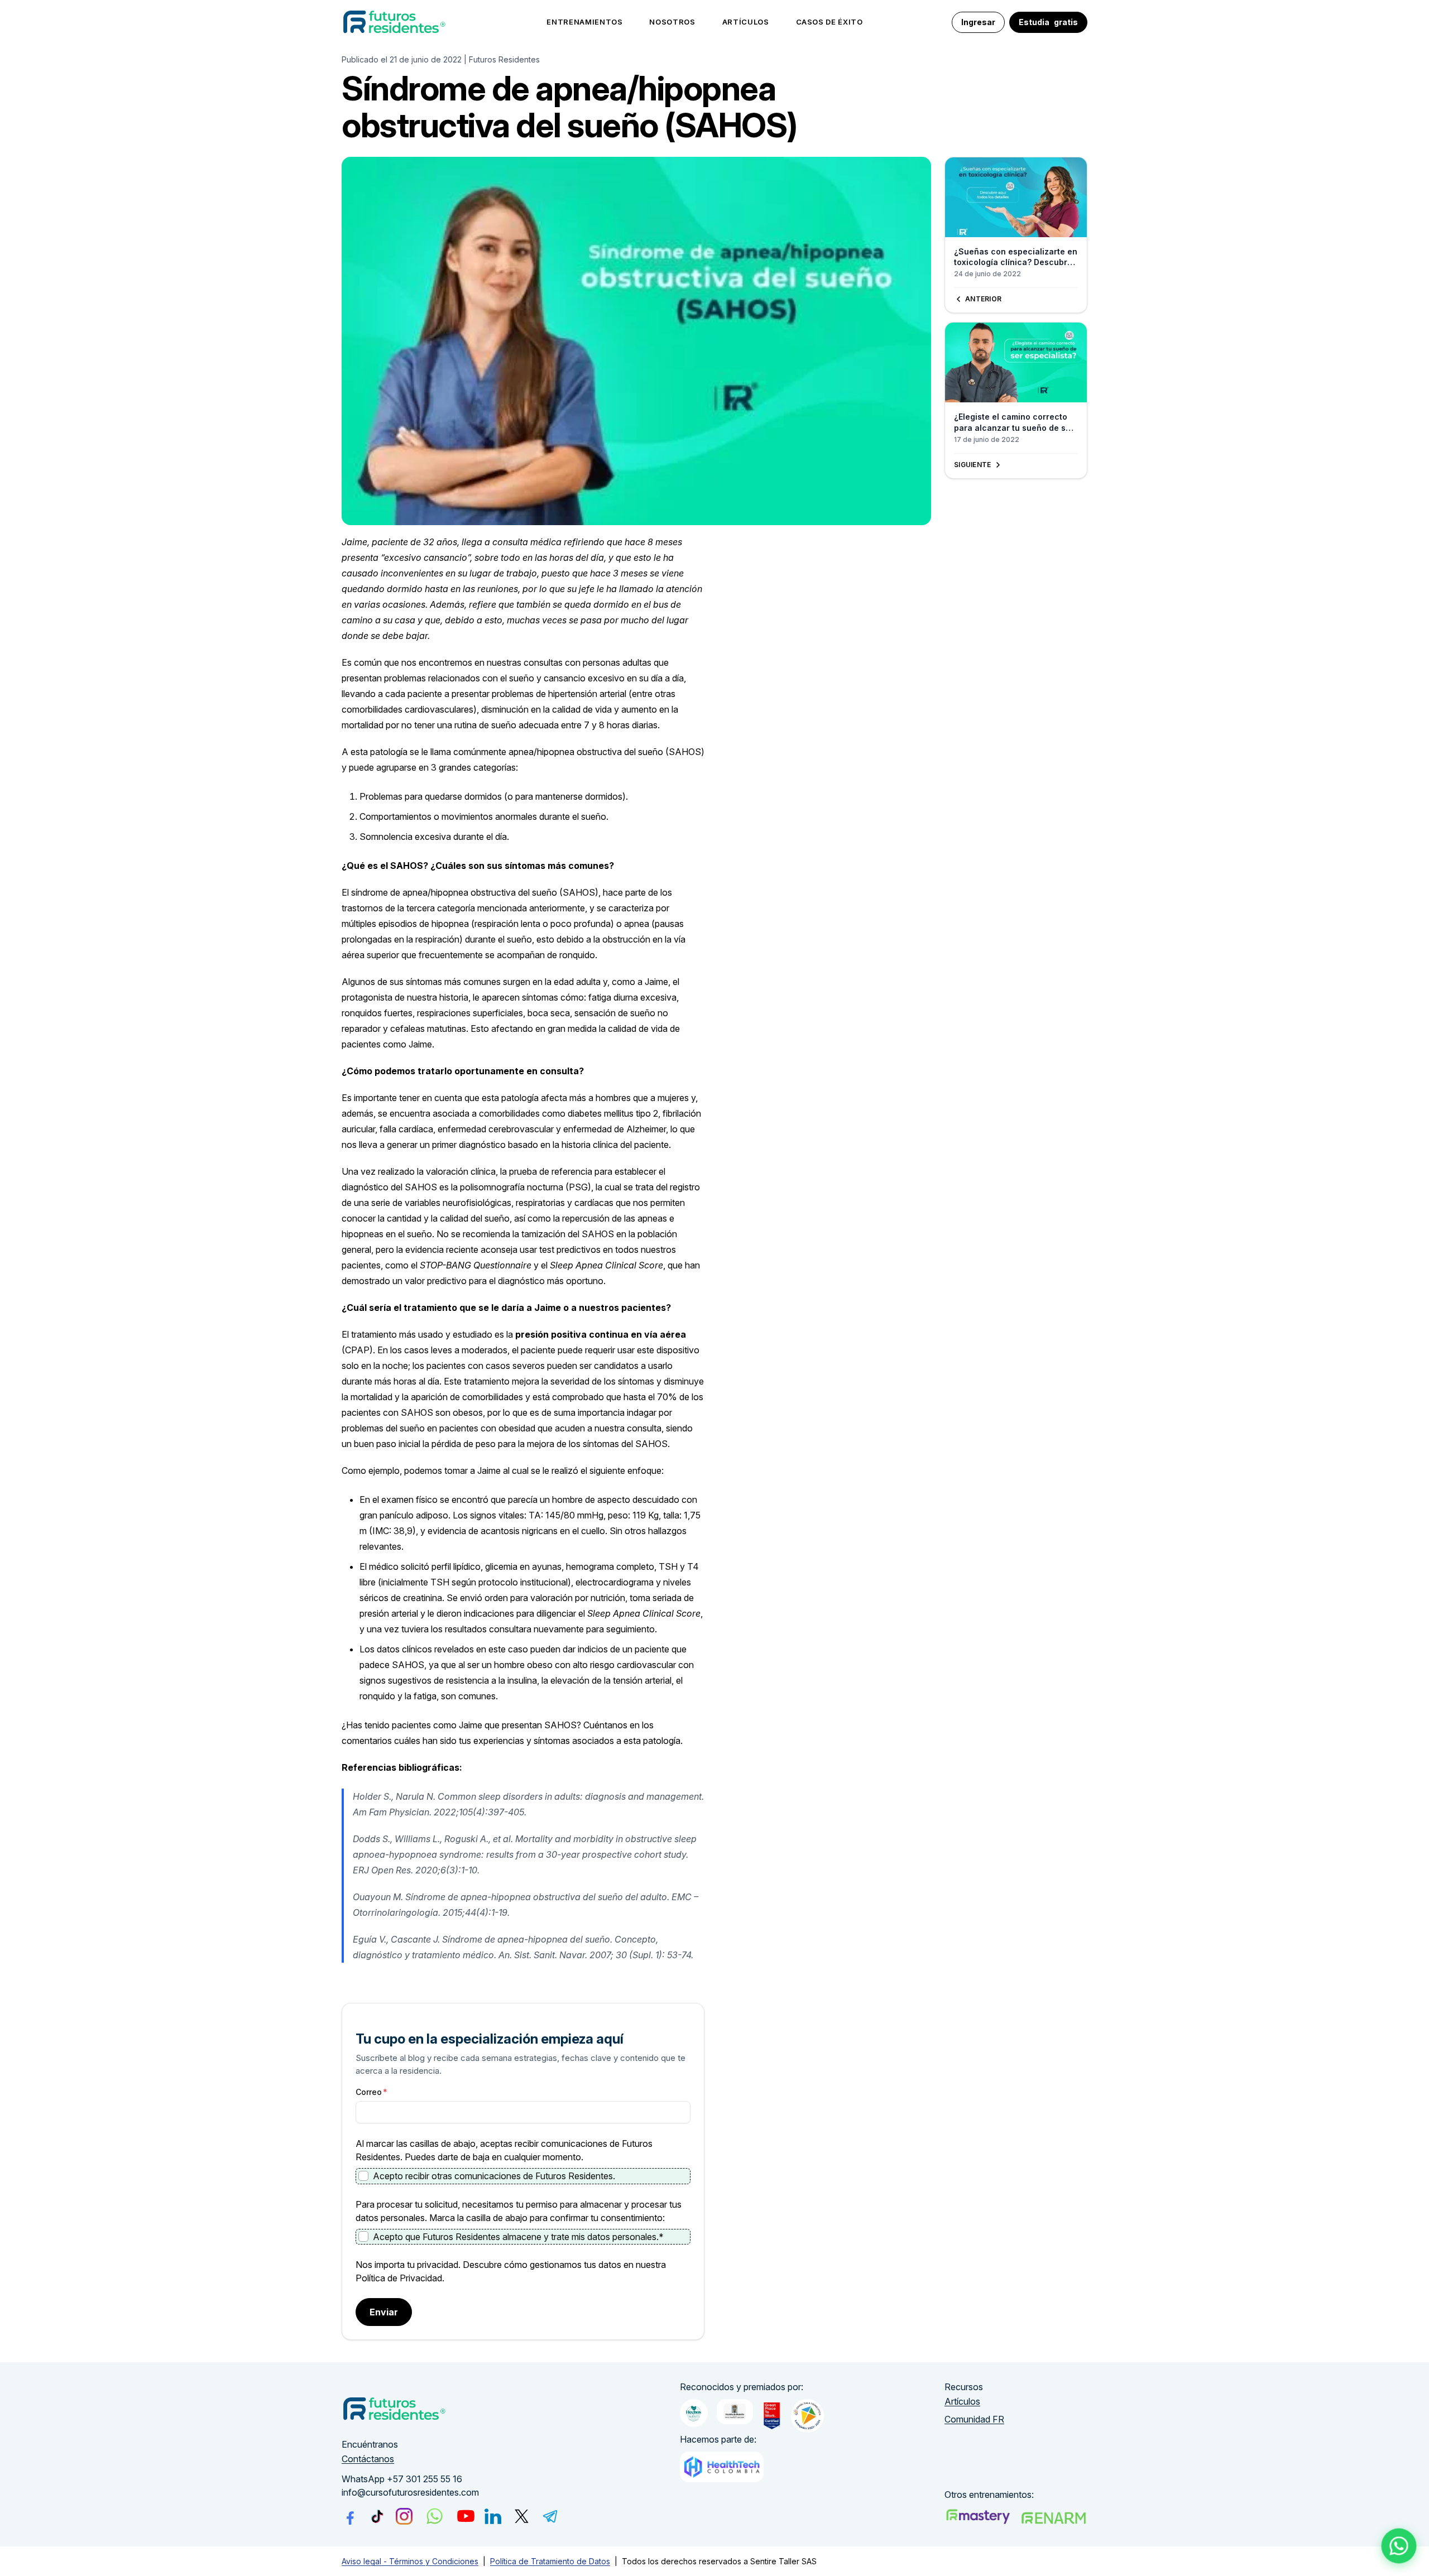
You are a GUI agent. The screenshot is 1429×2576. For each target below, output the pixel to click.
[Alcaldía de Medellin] (735, 2412)
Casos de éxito (829, 22)
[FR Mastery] (978, 2517)
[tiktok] (377, 2516)
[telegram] (550, 2516)
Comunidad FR (974, 2419)
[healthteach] (722, 2467)
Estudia (1048, 22)
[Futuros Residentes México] (1054, 2518)
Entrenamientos (584, 22)
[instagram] (404, 2516)
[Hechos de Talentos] (694, 2413)
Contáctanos (368, 2459)
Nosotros (672, 22)
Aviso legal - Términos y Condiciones (410, 2561)
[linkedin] (493, 2516)
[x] (522, 2516)
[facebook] (350, 2516)
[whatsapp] (434, 2516)
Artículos (746, 22)
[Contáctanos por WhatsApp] (1399, 2546)
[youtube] (466, 2516)
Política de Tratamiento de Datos (550, 2561)
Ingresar (978, 22)
